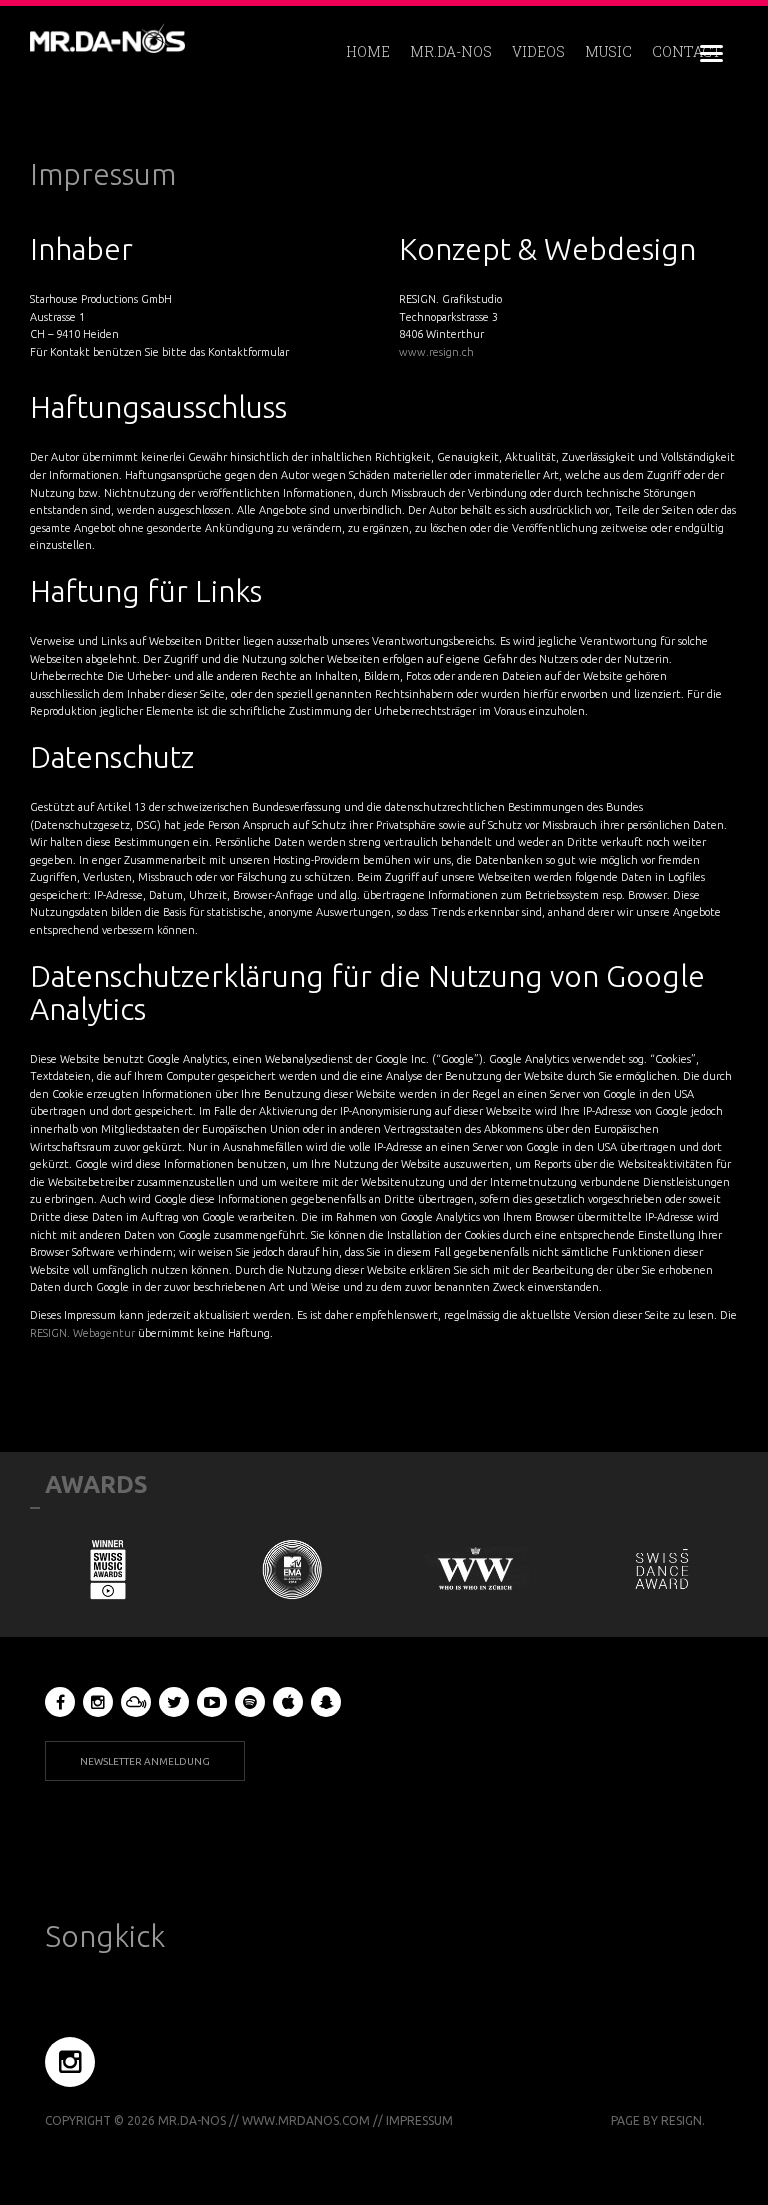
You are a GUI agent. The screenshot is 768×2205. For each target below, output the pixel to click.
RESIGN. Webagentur (82, 1333)
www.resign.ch (436, 352)
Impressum (103, 174)
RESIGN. (683, 2120)
